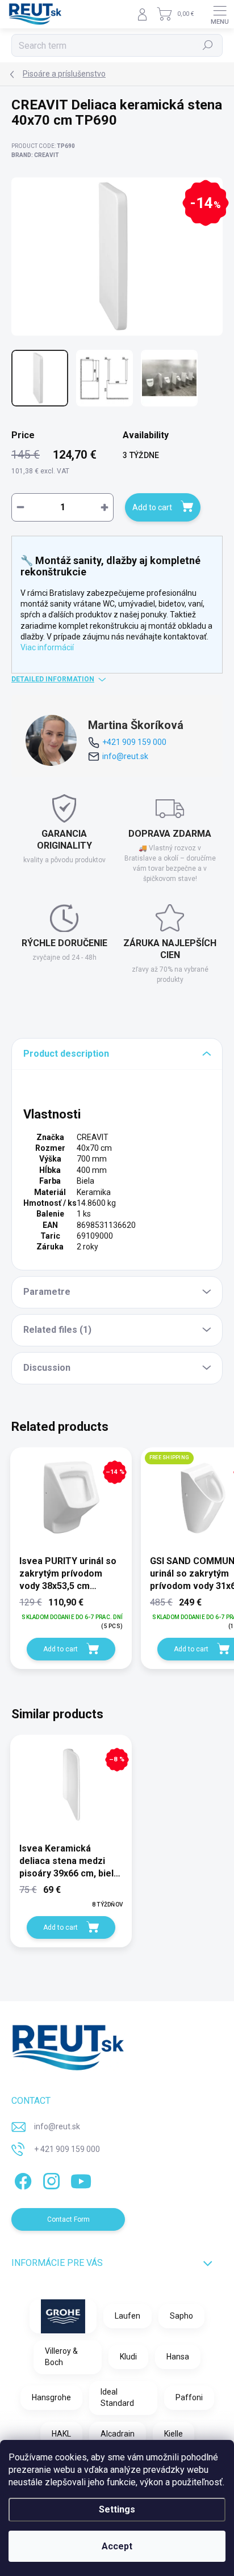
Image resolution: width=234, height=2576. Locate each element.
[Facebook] (21, 2179)
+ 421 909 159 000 (67, 2149)
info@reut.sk (125, 756)
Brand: (35, 155)
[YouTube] (81, 2179)
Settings (117, 2509)
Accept (117, 2546)
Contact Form (68, 2219)
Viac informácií (47, 647)
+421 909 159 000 (134, 742)
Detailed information (53, 679)
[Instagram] (50, 2179)
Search (208, 45)
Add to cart (152, 507)
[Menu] (220, 14)
